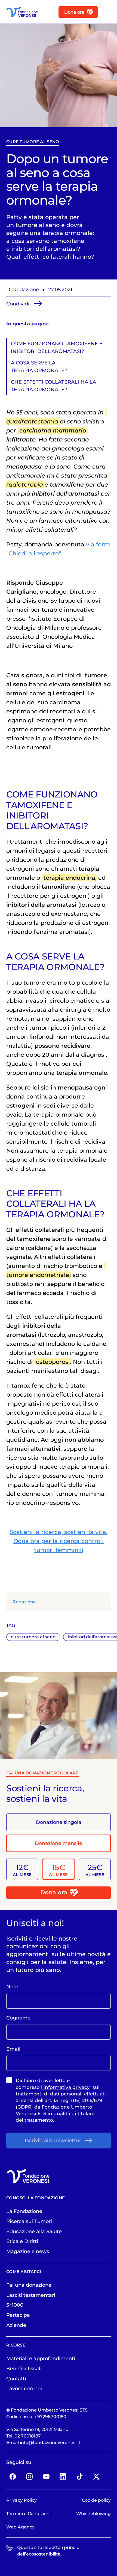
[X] (96, 2476)
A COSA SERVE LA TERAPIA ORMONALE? (39, 366)
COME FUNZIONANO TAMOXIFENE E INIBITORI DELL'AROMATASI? (57, 347)
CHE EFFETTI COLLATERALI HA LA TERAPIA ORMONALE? (53, 386)
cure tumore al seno (33, 142)
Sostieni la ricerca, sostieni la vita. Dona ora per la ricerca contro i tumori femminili (59, 1541)
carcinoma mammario (53, 430)
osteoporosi (53, 1362)
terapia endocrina (69, 878)
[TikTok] (80, 2476)
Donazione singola (59, 1822)
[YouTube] (46, 2476)
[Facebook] (13, 2476)
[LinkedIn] (63, 2476)
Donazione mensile (59, 1843)
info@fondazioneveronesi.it (50, 2442)
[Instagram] (29, 2476)
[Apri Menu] (105, 12)
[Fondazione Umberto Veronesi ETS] (22, 12)
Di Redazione (23, 289)
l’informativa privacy (65, 2087)
